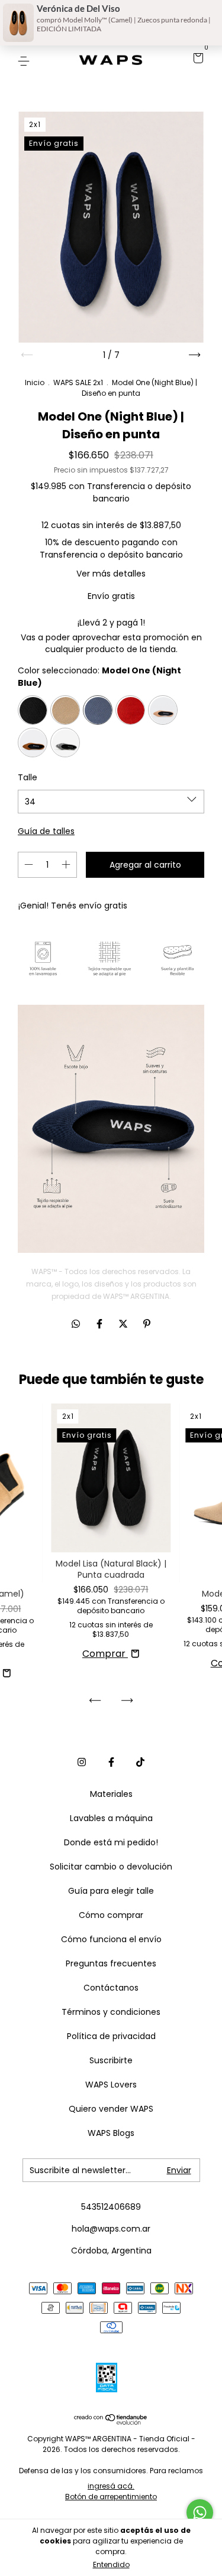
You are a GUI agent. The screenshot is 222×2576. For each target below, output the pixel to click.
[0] (196, 60)
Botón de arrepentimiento (111, 2497)
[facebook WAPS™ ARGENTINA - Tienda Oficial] (111, 1763)
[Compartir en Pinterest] (147, 1324)
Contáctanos (111, 1988)
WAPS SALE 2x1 (78, 382)
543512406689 (111, 2207)
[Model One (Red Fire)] (130, 710)
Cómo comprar (111, 1915)
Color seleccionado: (99, 677)
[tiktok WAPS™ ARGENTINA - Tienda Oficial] (140, 1763)
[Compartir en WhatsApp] (76, 1324)
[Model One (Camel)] (65, 710)
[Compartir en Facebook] (101, 1324)
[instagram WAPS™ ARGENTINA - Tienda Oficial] (82, 1763)
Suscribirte (111, 2060)
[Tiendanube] (111, 2422)
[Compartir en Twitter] (124, 1324)
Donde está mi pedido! (111, 1842)
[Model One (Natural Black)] (33, 710)
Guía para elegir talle (111, 1891)
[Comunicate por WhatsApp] (200, 2513)
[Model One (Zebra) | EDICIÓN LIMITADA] (65, 742)
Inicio (35, 382)
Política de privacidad (111, 2036)
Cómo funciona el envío (111, 1939)
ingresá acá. (111, 2486)
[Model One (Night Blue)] (98, 710)
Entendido (111, 2564)
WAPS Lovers (111, 2085)
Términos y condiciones (111, 2012)
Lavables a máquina (111, 1818)
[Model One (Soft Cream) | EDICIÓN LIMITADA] (163, 710)
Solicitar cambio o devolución (111, 1867)
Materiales (111, 1794)
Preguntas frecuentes (111, 1963)
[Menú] (26, 60)
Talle (28, 777)
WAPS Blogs (111, 2133)
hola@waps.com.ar (111, 2229)
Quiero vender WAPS (111, 2109)
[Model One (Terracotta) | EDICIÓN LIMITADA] (33, 742)
